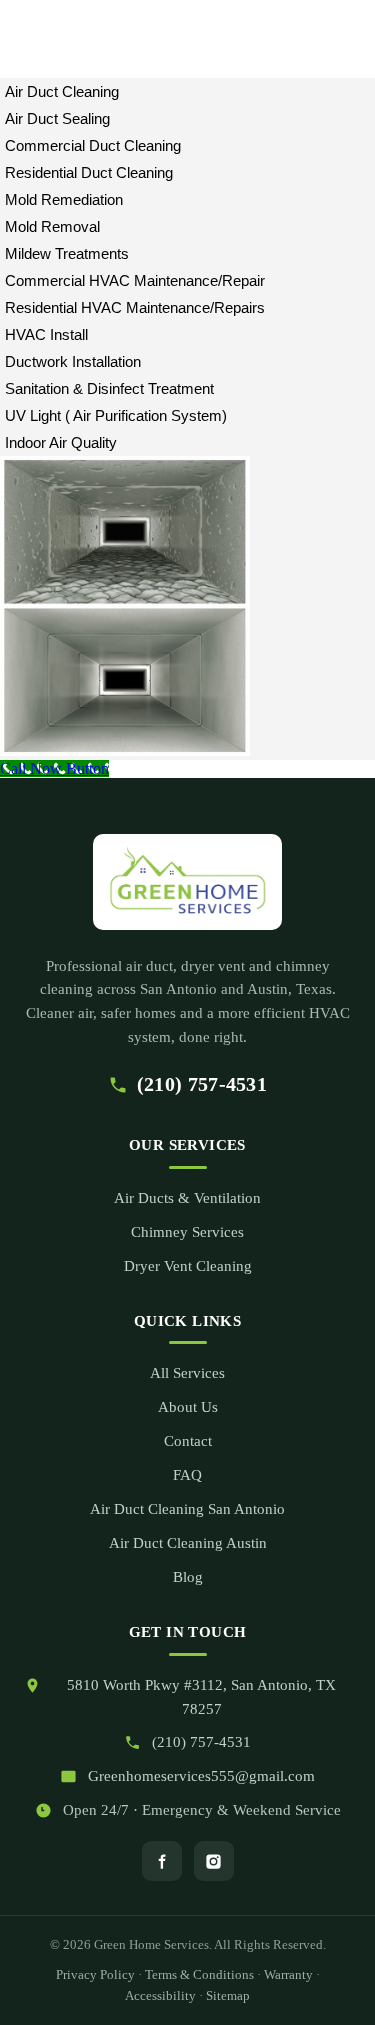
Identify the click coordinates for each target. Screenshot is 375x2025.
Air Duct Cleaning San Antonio (187, 1509)
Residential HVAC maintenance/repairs (135, 307)
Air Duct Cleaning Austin (188, 1543)
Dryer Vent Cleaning (188, 1266)
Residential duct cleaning (89, 172)
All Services (187, 1373)
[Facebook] (162, 1861)
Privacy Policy (95, 1974)
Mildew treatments (67, 253)
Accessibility (160, 1995)
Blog (188, 1577)
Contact (188, 1441)
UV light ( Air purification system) (116, 415)
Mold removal (52, 226)
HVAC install (46, 334)
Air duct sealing (57, 118)
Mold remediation (64, 199)
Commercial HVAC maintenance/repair (135, 280)
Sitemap (228, 1995)
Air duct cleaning (62, 91)
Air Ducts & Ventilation (187, 1198)
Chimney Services (187, 1232)
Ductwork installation (73, 361)
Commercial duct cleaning (93, 145)
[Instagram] (214, 1861)
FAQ (187, 1475)
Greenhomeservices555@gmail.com (201, 1776)
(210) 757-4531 (202, 1084)
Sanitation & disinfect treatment (109, 388)
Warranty (288, 1974)
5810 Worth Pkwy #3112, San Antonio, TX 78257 (201, 1697)
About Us (188, 1407)
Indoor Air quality (61, 442)
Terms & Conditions (199, 1974)
